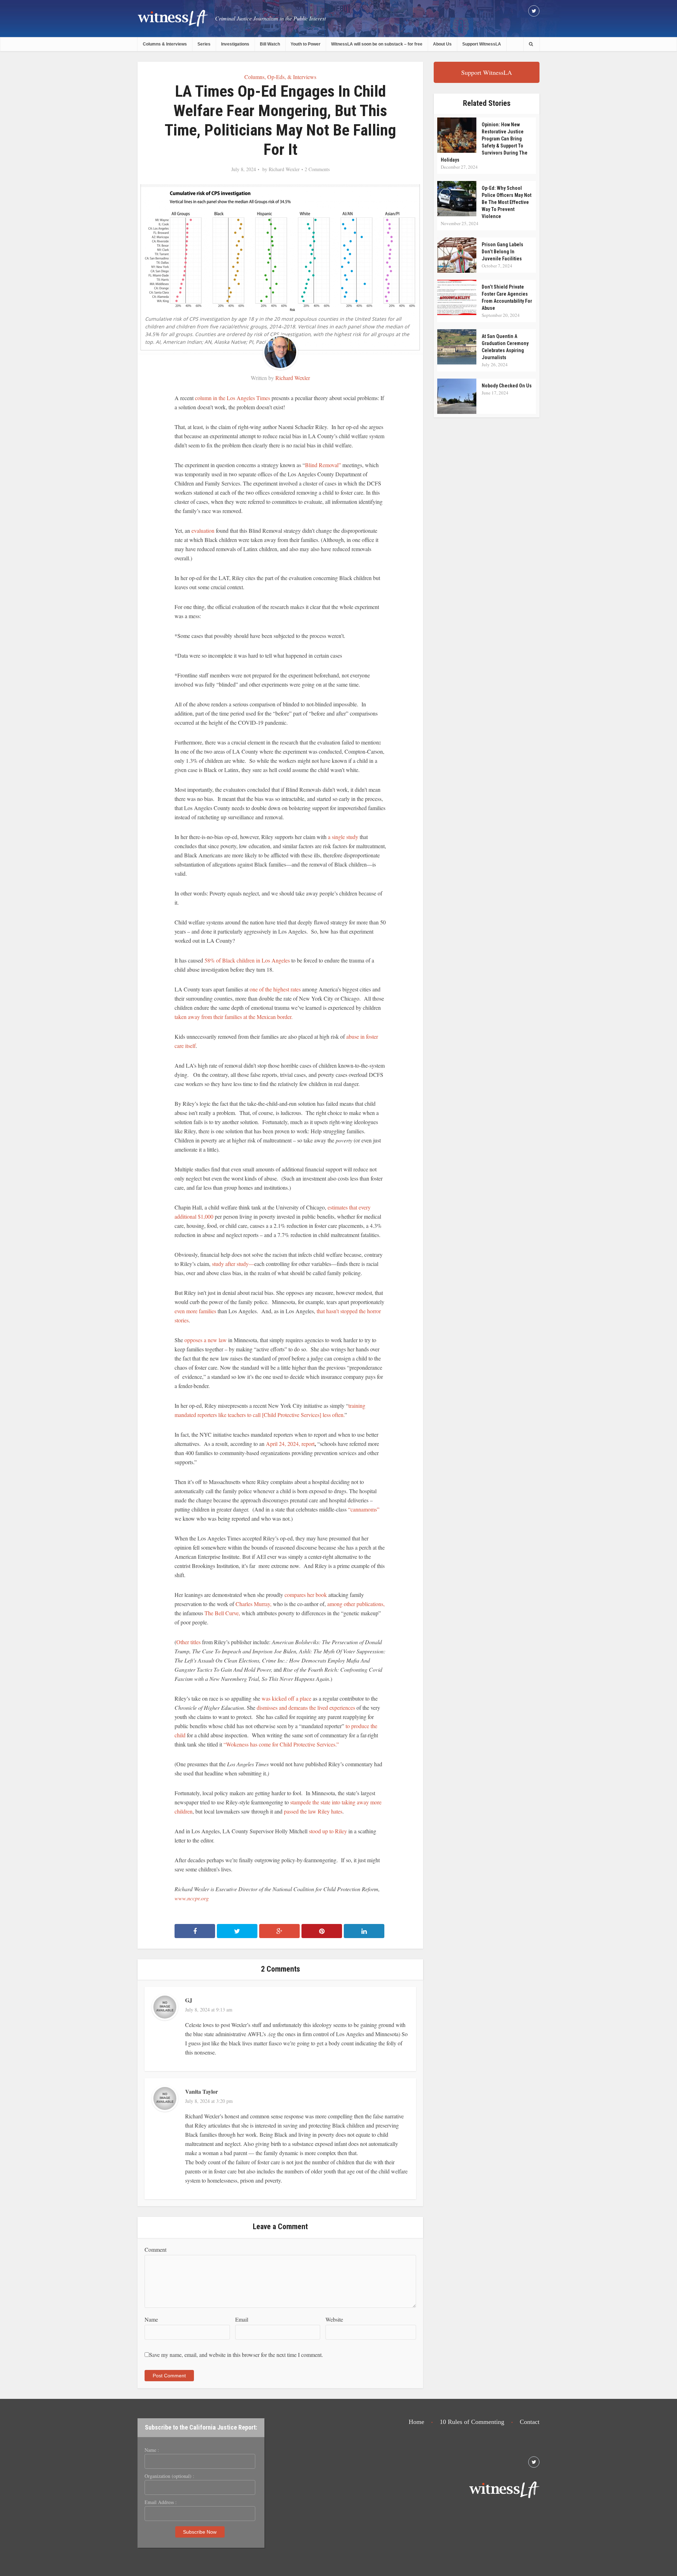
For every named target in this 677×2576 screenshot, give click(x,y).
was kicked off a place (286, 1698)
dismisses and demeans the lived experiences (306, 1708)
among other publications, (356, 1604)
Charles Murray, (254, 1604)
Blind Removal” (323, 465)
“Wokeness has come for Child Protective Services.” (282, 1744)
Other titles (188, 1642)
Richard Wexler (284, 169)
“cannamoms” (364, 1509)
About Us (442, 44)
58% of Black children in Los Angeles (247, 960)
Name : (152, 2450)
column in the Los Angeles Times (233, 398)
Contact (530, 2422)
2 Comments (317, 169)
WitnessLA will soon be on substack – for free (377, 44)
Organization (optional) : (169, 2476)
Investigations (235, 44)
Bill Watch (270, 44)
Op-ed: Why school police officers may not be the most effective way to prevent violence (507, 202)
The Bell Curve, (222, 1613)
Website (334, 2319)
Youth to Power (306, 44)
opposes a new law (206, 1340)
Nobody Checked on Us (507, 386)
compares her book (306, 1595)
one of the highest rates (275, 989)
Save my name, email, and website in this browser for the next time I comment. (236, 2355)
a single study (343, 837)
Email (242, 2319)
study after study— (233, 1264)
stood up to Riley (328, 1831)
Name (151, 2319)
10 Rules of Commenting (472, 2422)
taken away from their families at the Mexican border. (234, 1017)
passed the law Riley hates (313, 1811)
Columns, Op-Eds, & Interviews (280, 77)
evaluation (202, 530)
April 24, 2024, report (289, 1444)
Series (204, 44)
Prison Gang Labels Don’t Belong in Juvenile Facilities (502, 252)
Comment (155, 2249)
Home (416, 2422)
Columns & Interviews (165, 44)
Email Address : (161, 2502)
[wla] (173, 18)
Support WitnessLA (482, 44)
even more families (195, 1311)
